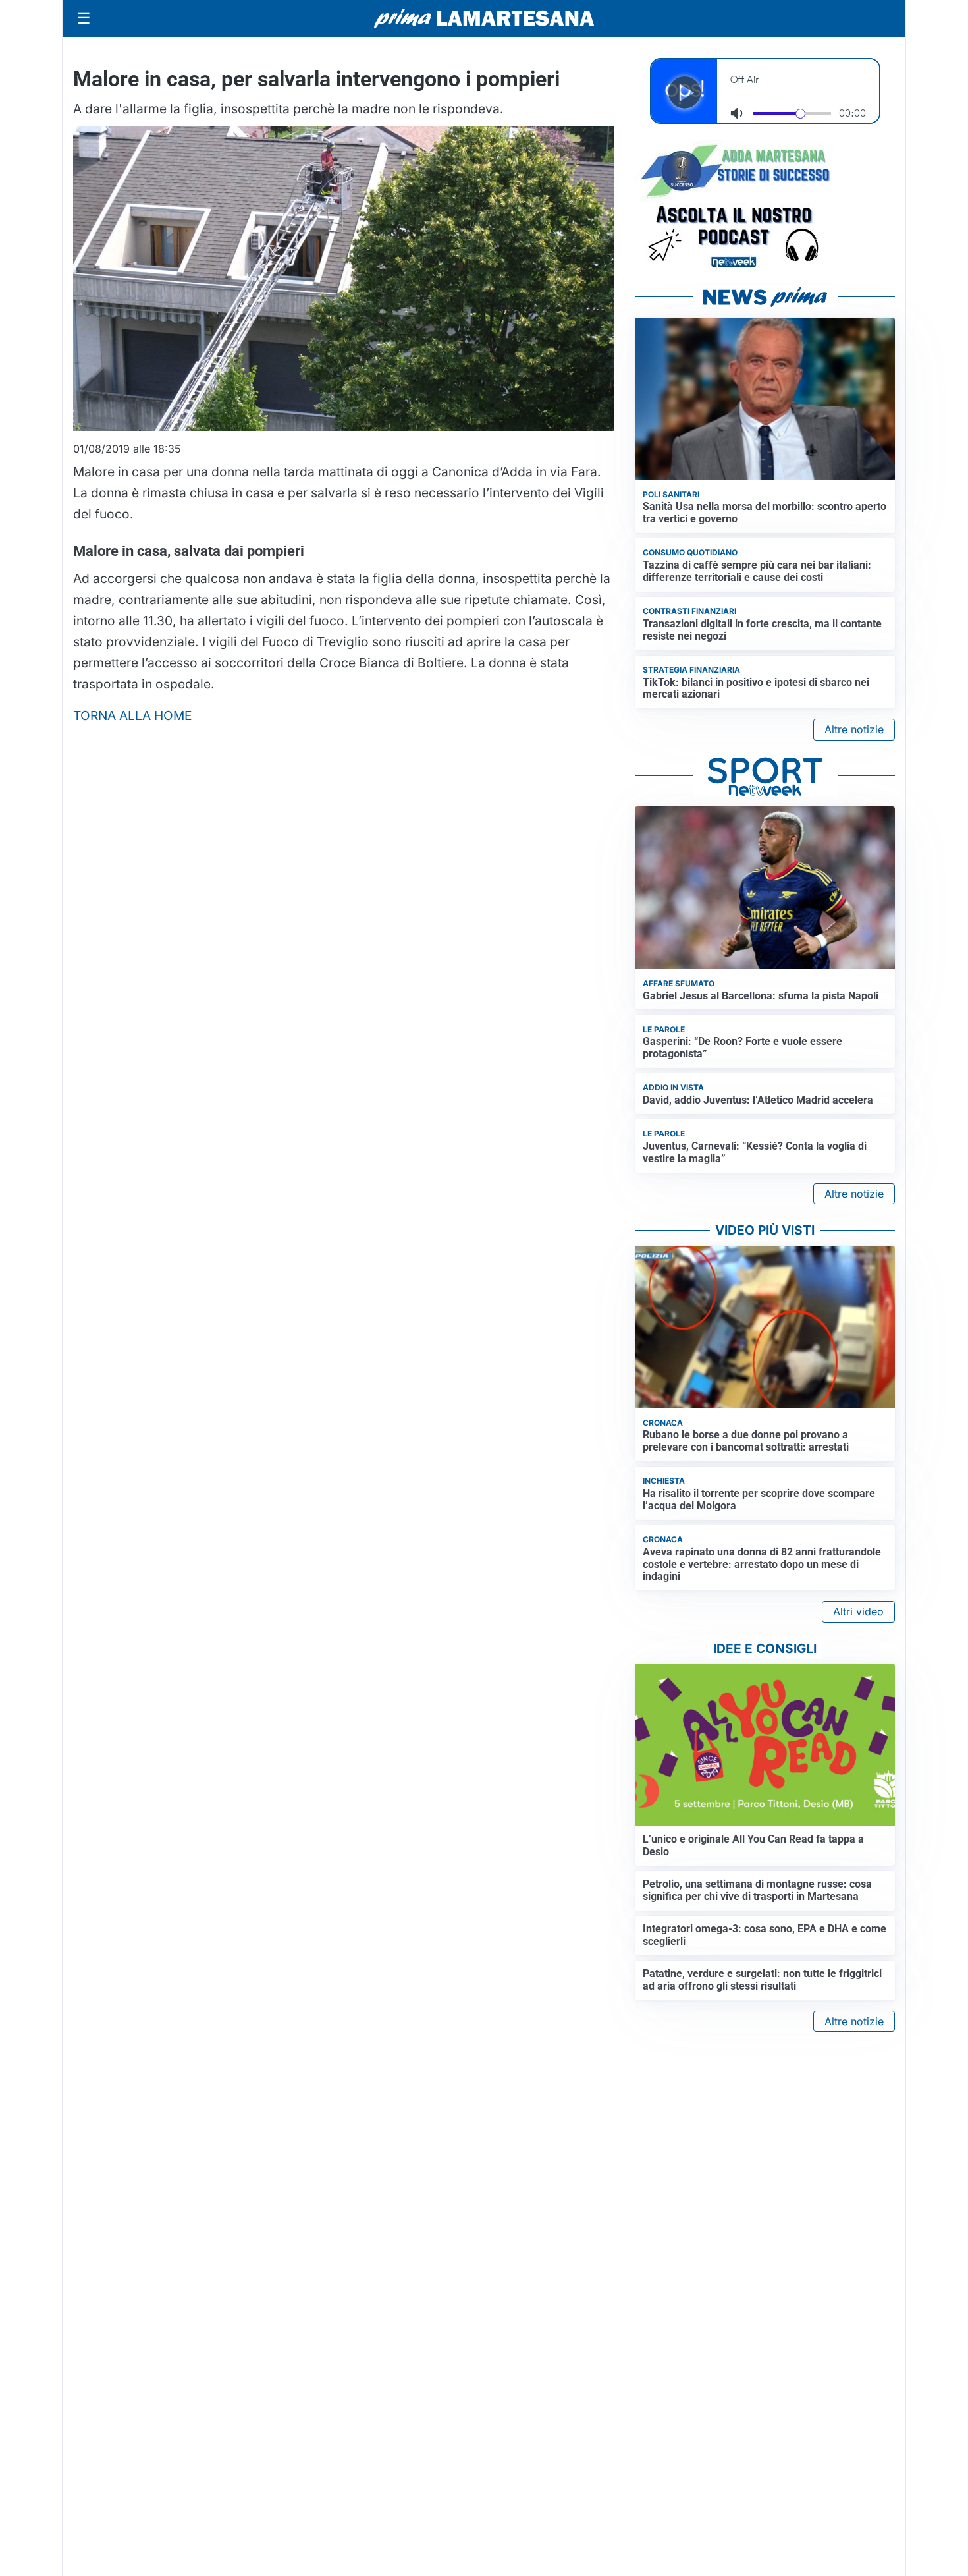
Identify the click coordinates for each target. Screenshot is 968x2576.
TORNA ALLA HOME (133, 715)
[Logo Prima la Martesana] (484, 18)
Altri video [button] (858, 1611)
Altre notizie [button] (854, 729)
